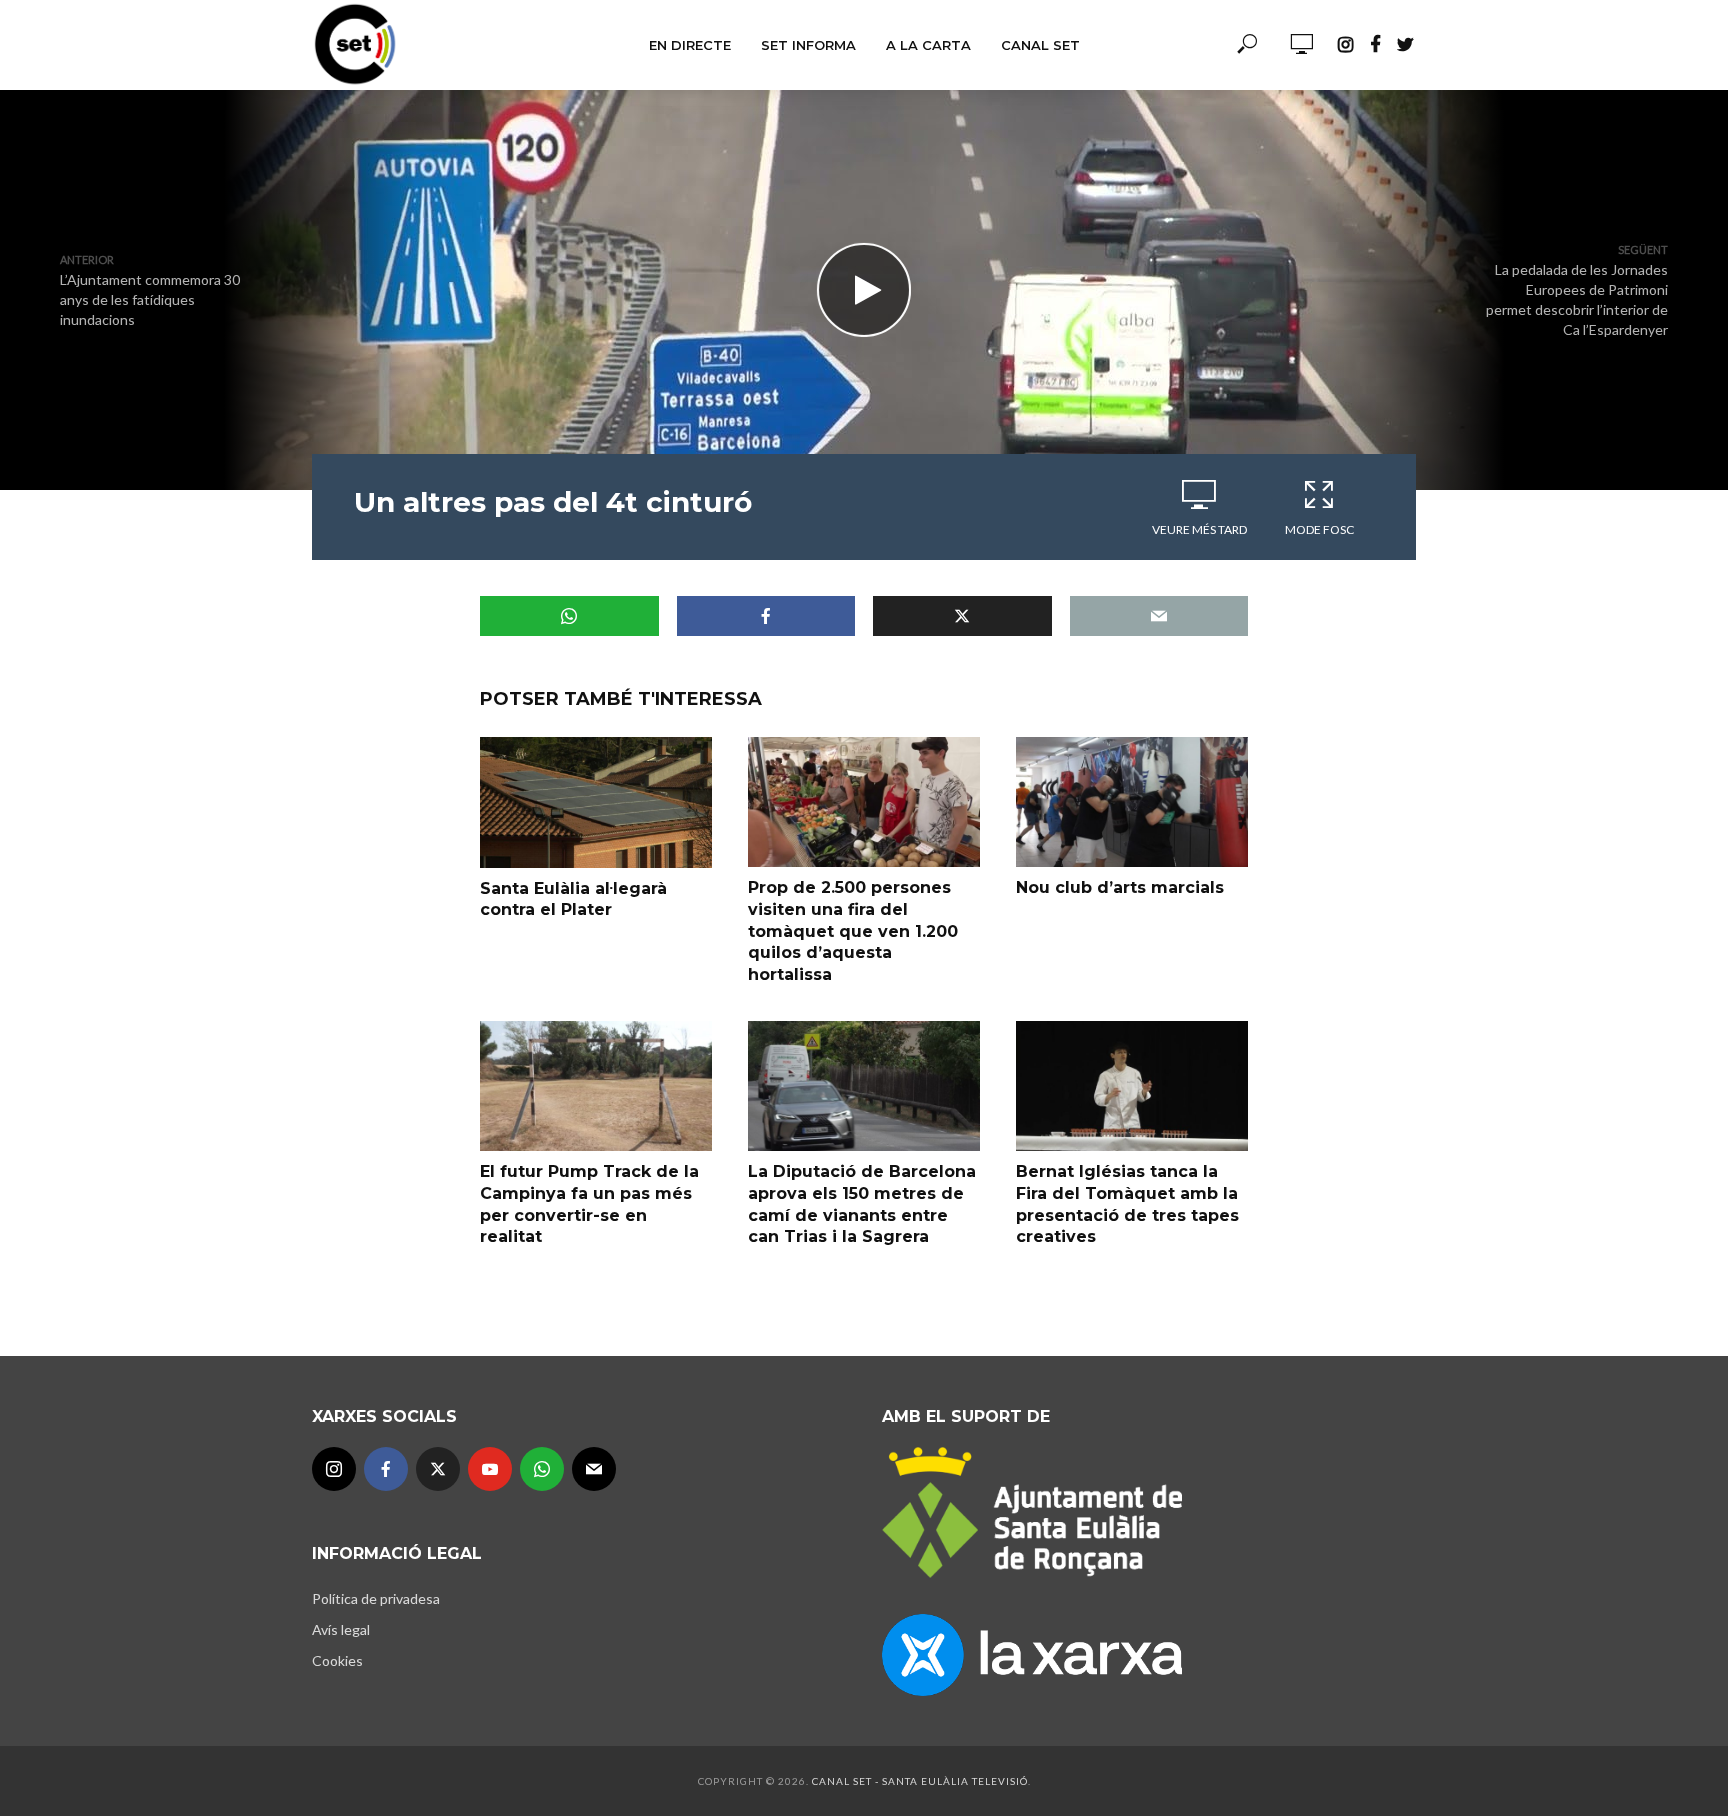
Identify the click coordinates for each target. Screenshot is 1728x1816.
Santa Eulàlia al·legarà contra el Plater (573, 899)
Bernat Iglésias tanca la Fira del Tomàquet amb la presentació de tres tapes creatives (1127, 1204)
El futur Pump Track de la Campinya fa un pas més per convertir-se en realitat (589, 1204)
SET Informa (808, 45)
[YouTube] (490, 1469)
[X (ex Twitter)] (438, 1469)
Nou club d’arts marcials (1120, 887)
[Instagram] (334, 1469)
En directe (690, 45)
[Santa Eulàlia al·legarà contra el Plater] (596, 802)
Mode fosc (1319, 529)
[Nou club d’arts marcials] (1132, 802)
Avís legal (341, 1629)
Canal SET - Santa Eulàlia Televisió (920, 1781)
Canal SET (1040, 45)
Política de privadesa (376, 1598)
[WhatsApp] (542, 1469)
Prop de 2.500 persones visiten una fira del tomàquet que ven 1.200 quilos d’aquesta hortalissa (853, 930)
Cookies (337, 1660)
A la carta (928, 45)
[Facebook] (386, 1469)
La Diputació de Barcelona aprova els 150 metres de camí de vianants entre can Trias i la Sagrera (862, 1204)
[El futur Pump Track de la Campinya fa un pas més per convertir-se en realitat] (596, 1086)
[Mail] (594, 1469)
